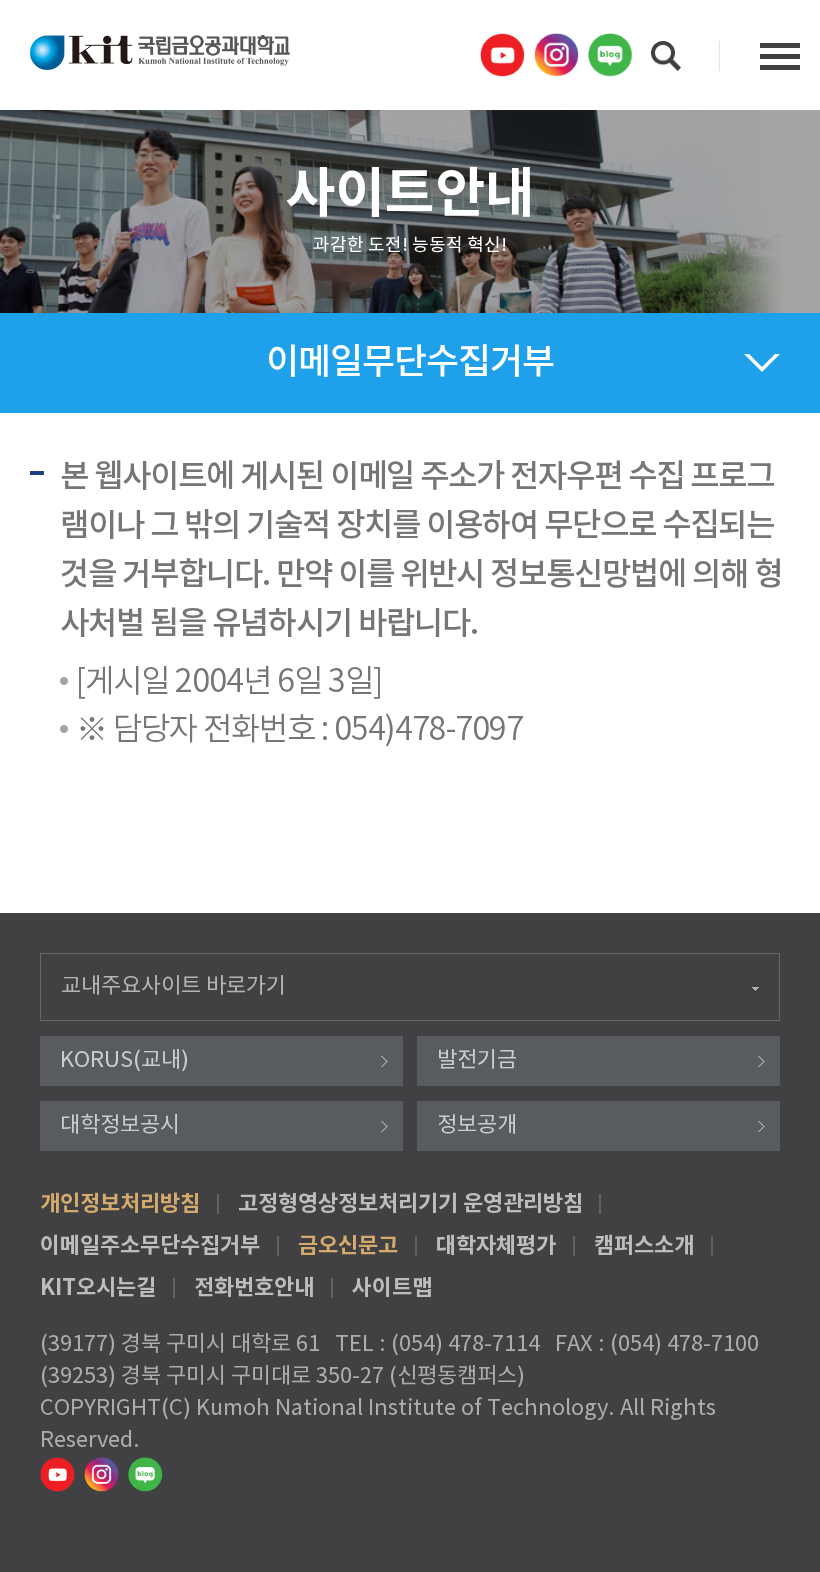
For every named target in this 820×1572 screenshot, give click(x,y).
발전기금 (477, 1060)
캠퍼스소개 (644, 1246)
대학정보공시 (120, 1125)
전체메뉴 (780, 56)
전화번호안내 (254, 1288)
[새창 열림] (504, 55)
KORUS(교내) (124, 1060)
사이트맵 (392, 1288)
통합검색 (666, 56)
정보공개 (477, 1125)
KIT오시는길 (98, 1288)
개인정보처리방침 (120, 1204)
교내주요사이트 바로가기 (173, 986)
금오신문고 (348, 1246)
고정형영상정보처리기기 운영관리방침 (410, 1204)
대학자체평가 (496, 1246)
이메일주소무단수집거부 (150, 1246)
